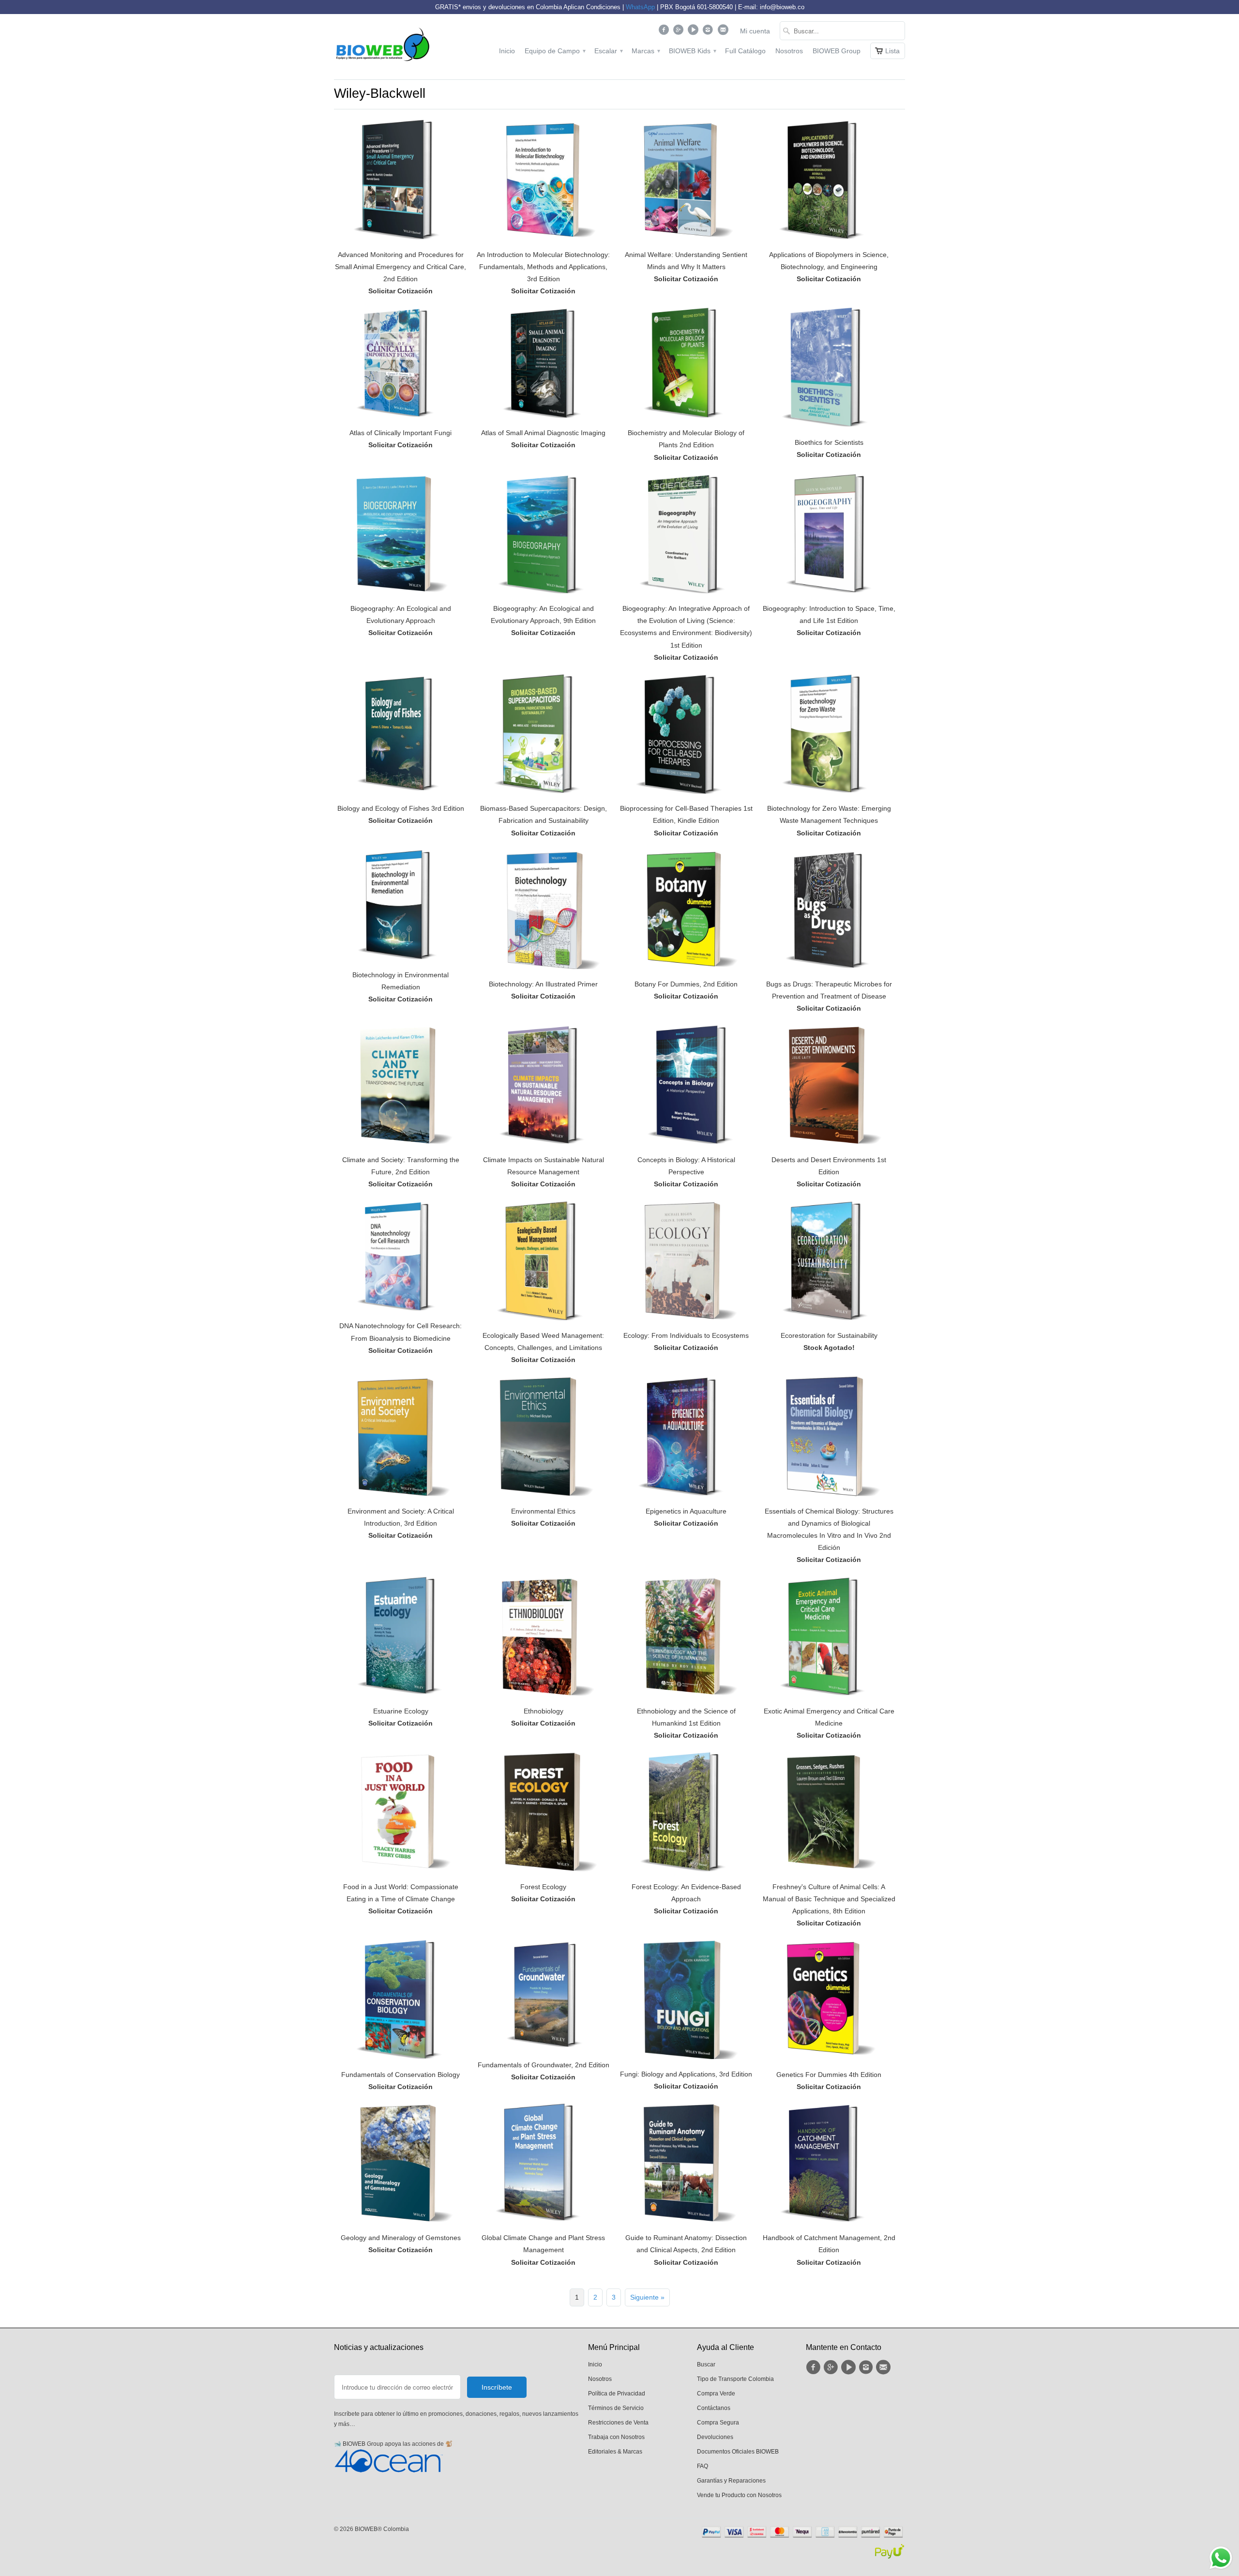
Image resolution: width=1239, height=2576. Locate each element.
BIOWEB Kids (692, 51)
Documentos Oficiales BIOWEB (738, 2452)
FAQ (703, 2466)
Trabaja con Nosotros (616, 2437)
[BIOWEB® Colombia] (382, 47)
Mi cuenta (755, 31)
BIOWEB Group (837, 51)
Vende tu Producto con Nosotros (739, 2495)
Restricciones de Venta (618, 2423)
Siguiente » (647, 2297)
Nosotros (789, 51)
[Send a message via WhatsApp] (1221, 2558)
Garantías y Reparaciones (731, 2481)
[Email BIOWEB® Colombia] (724, 32)
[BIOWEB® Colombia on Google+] (680, 32)
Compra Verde (716, 2394)
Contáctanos (714, 2408)
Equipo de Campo (555, 51)
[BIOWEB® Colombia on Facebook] (665, 32)
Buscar (706, 2364)
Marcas (645, 51)
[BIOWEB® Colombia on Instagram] (709, 32)
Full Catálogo (745, 51)
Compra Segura (718, 2423)
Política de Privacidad (617, 2394)
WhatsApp (640, 7)
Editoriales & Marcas (615, 2452)
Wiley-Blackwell (380, 93)
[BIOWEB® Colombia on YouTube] (694, 32)
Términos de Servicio (616, 2408)
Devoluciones (715, 2437)
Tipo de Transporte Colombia (735, 2379)
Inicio (507, 51)
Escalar (608, 51)
